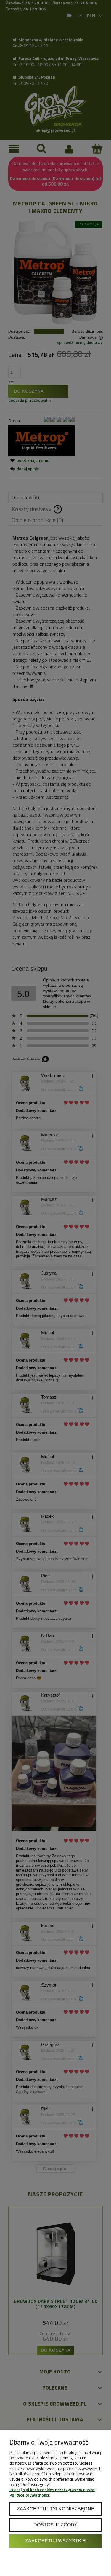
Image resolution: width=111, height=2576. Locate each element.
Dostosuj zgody (55, 2525)
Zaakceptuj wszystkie (55, 2541)
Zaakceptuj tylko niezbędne (56, 2509)
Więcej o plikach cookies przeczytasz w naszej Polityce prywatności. (52, 2492)
